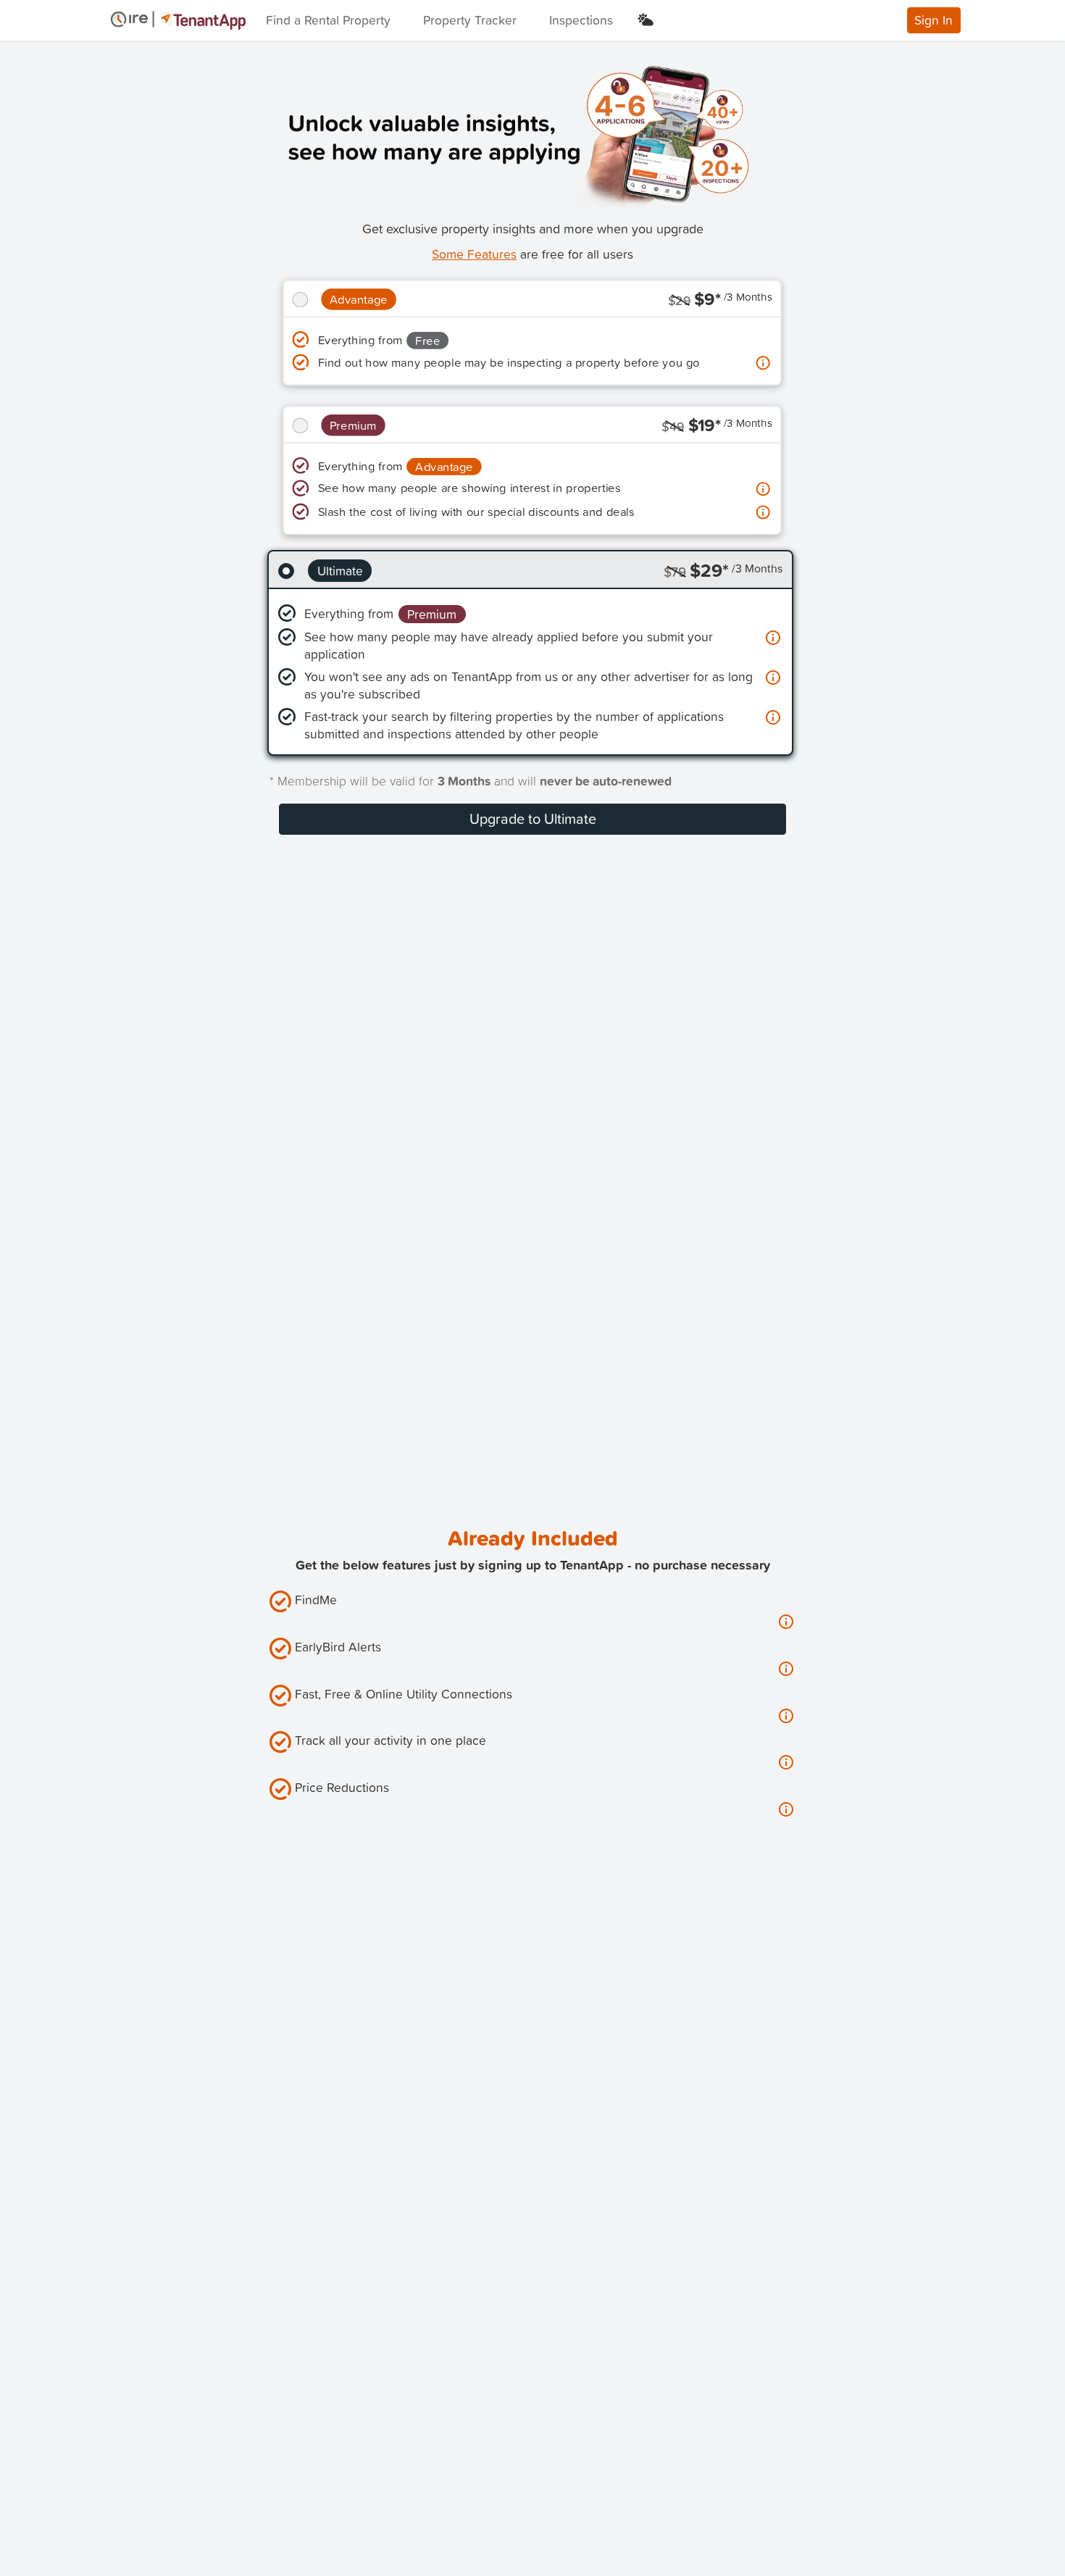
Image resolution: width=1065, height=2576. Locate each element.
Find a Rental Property (328, 20)
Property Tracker (470, 20)
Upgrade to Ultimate (533, 818)
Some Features (474, 254)
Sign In (934, 20)
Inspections (581, 20)
